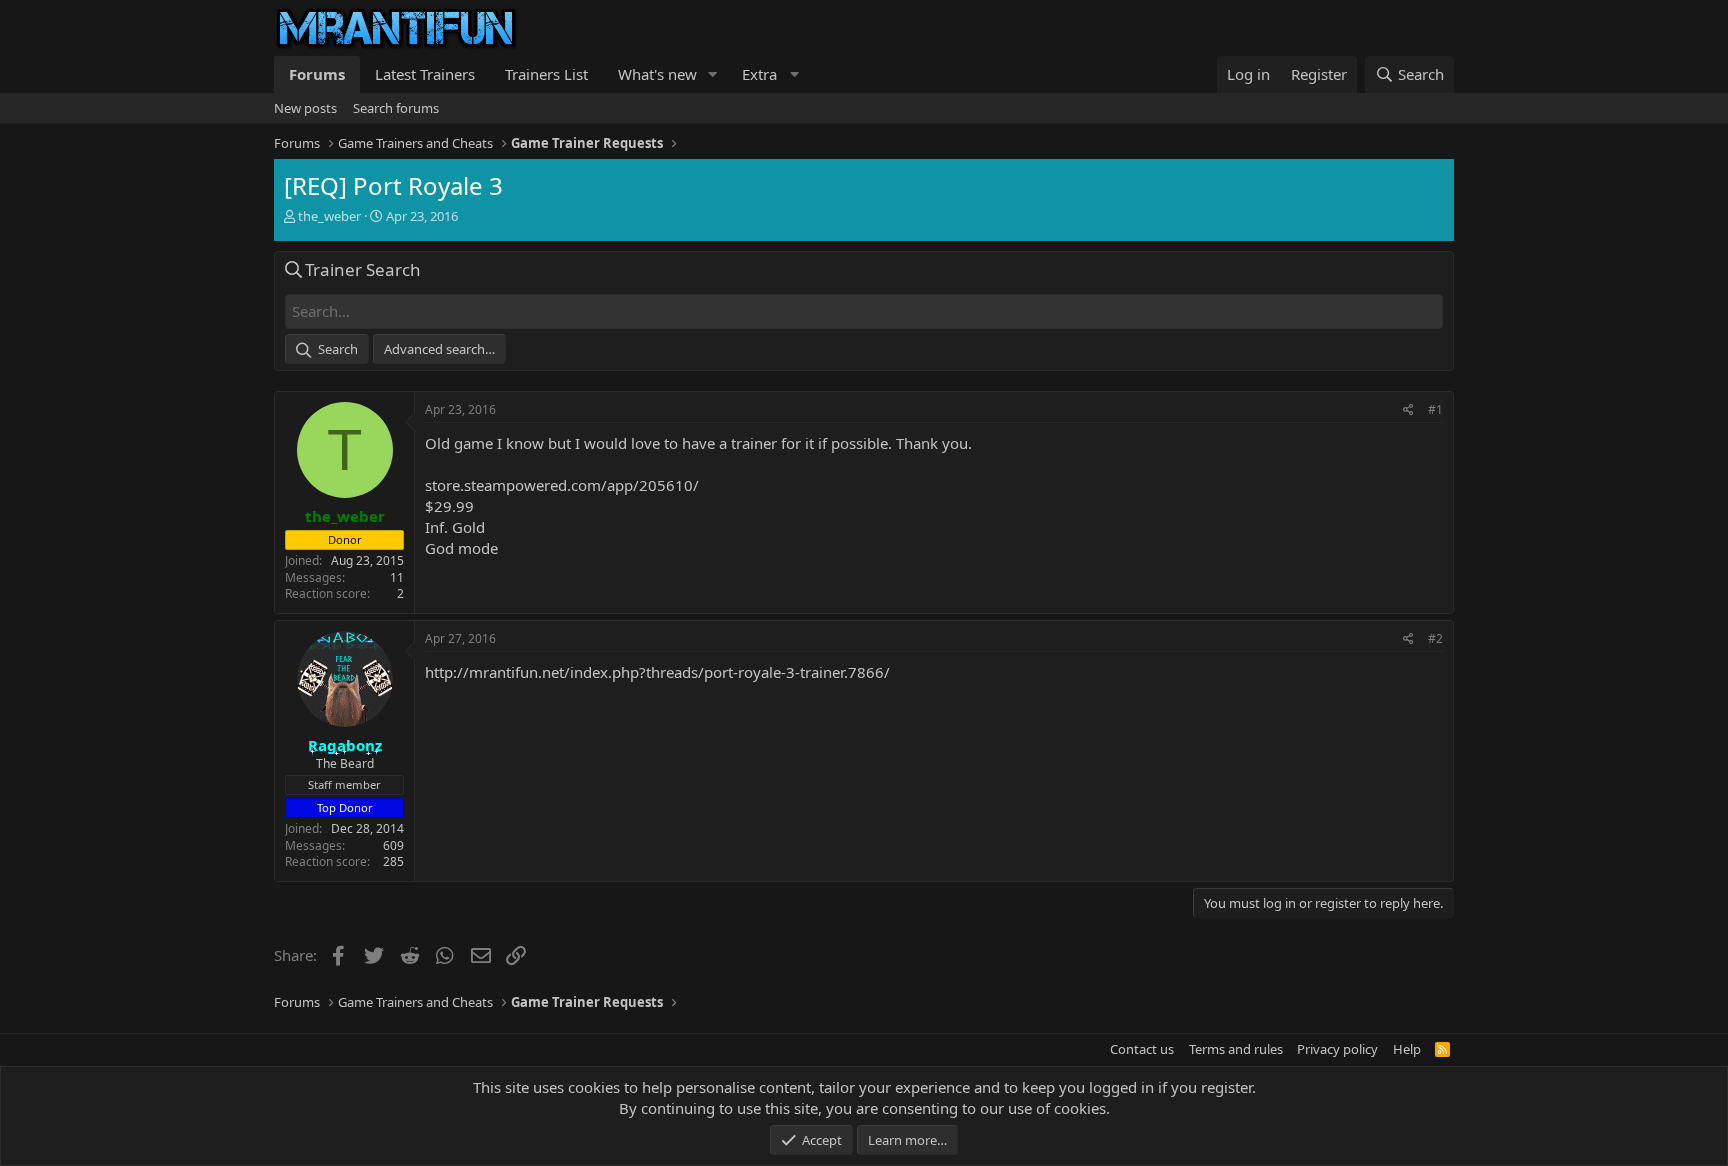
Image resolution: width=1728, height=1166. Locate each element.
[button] (713, 74)
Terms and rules (1236, 1049)
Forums (317, 74)
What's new (657, 74)
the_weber (329, 216)
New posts (305, 108)
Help (1407, 1049)
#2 (1435, 638)
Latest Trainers (425, 74)
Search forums (396, 108)
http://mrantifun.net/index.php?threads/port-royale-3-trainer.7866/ (657, 672)
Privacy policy (1337, 1049)
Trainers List (546, 74)
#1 (1435, 409)
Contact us (1142, 1049)
